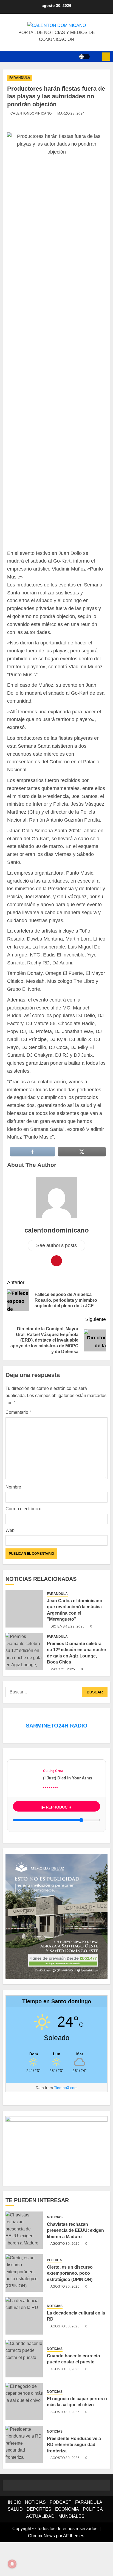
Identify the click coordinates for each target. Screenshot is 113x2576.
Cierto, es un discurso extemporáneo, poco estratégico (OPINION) (71, 2305)
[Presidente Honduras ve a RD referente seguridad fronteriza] (24, 2476)
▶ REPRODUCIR (56, 1839)
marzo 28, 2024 (71, 113)
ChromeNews (41, 2567)
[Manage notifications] (12, 2564)
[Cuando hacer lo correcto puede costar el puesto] (24, 2390)
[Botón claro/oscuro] (84, 57)
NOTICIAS (55, 2249)
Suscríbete (106, 57)
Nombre (14, 1519)
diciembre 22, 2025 (67, 1658)
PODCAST (60, 2534)
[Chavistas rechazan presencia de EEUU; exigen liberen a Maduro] (24, 2262)
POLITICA (54, 2292)
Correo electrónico (25, 1540)
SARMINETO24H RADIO (57, 1757)
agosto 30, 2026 (65, 2275)
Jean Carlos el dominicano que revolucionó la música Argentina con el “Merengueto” (77, 1642)
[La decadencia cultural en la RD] (24, 2347)
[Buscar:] (44, 1724)
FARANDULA (20, 78)
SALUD (15, 2541)
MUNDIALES (71, 2548)
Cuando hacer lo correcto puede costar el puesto (75, 2391)
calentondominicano (31, 113)
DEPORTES (39, 2541)
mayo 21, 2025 (63, 1701)
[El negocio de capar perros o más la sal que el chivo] (24, 2433)
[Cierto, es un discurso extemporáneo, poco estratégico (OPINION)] (24, 2305)
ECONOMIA (67, 2541)
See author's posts (56, 1277)
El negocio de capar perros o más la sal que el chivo (76, 2433)
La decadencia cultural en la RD (76, 2348)
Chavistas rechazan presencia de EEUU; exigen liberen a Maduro (76, 2262)
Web (10, 1562)
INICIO (15, 2534)
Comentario (19, 1444)
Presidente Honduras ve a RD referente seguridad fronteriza (75, 2476)
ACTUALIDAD (40, 2548)
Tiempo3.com (66, 2119)
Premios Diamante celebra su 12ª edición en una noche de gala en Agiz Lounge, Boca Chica (76, 1685)
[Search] (96, 57)
